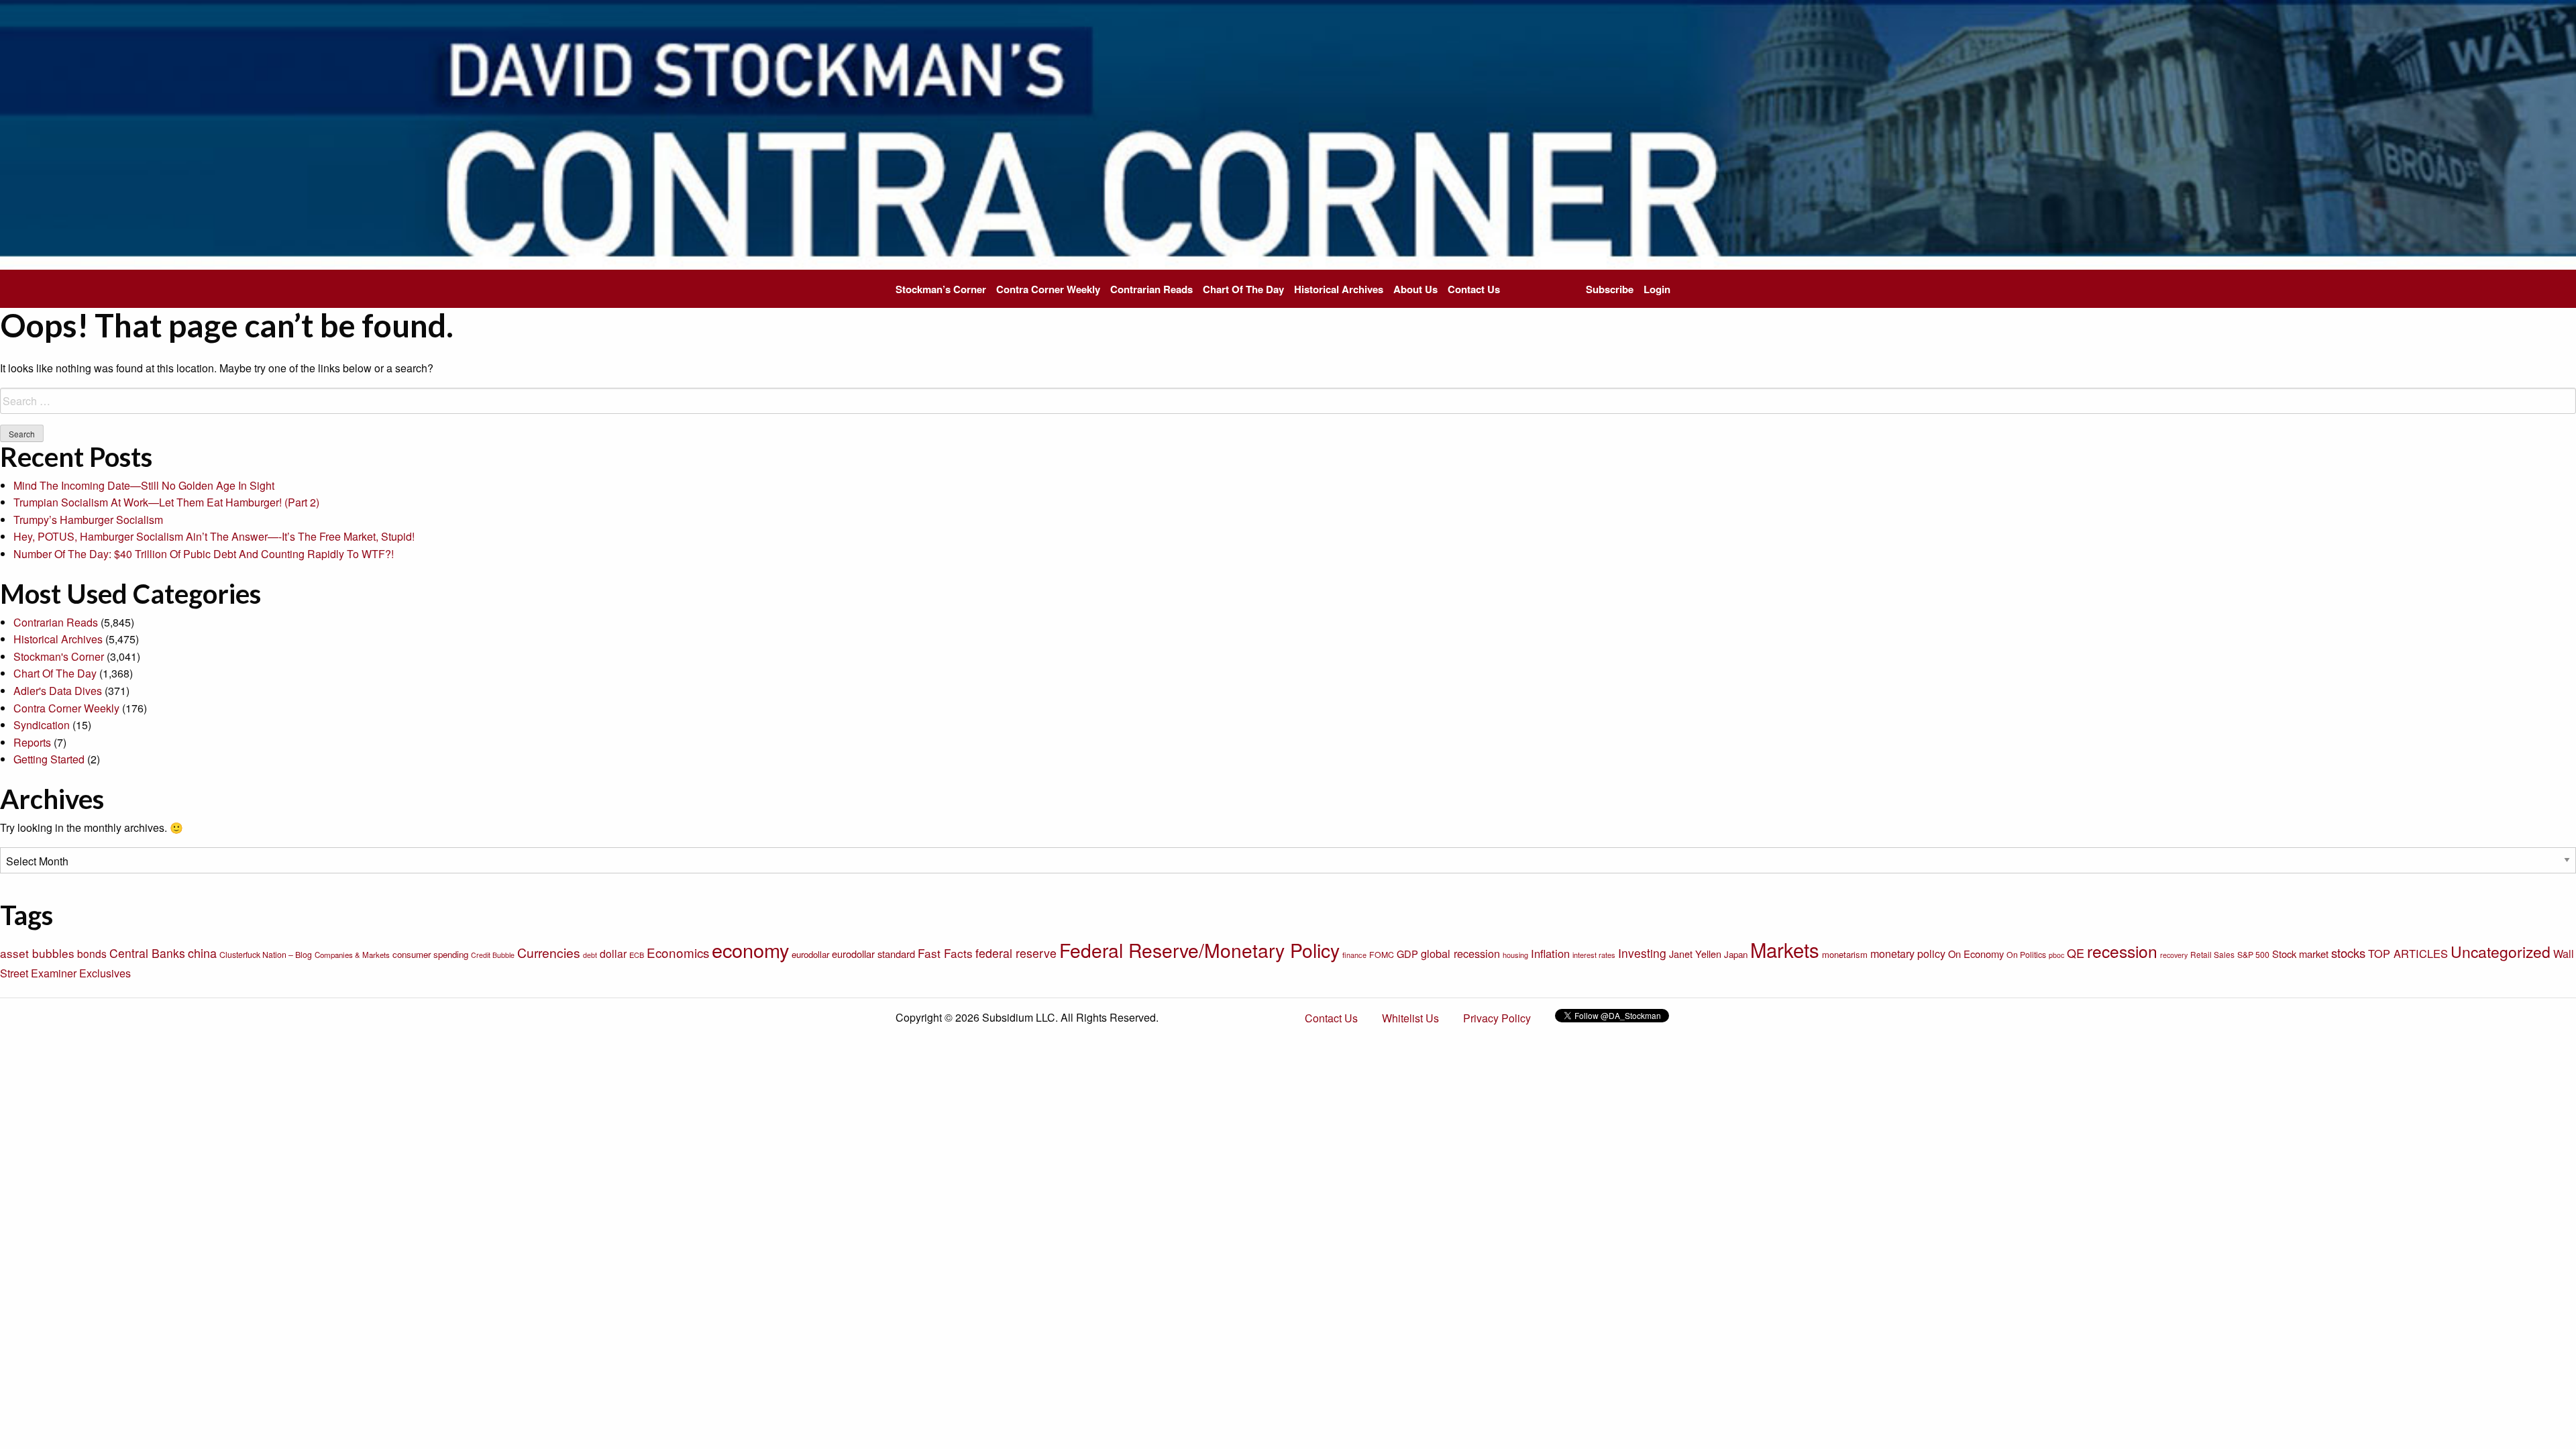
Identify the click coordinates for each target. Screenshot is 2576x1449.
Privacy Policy (1497, 1018)
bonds (92, 953)
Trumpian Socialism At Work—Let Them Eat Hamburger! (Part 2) (166, 502)
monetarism (1845, 954)
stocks (2348, 953)
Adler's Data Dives (58, 691)
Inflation (1550, 953)
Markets (1785, 949)
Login (1657, 289)
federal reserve (1016, 953)
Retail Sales (2212, 954)
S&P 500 (2253, 955)
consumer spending (430, 954)
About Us (1415, 289)
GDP (1407, 954)
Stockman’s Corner (941, 289)
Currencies (549, 953)
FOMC (1382, 955)
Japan (1736, 954)
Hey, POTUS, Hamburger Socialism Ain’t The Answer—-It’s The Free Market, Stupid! (214, 536)
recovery (2174, 955)
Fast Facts (945, 953)
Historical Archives (1339, 289)
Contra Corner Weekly (1048, 289)
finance (1354, 955)
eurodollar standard (873, 954)
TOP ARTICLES (2408, 953)
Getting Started (49, 759)
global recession (1460, 953)
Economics (678, 952)
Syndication (42, 725)
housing (1515, 955)
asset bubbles (37, 953)
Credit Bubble (493, 955)
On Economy (1976, 954)
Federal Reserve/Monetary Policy (1199, 950)
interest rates (1594, 955)
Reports (32, 742)
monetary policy (1908, 953)
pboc (2056, 955)
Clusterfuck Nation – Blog (266, 955)
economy (750, 950)
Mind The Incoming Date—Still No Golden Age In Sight (144, 485)
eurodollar (810, 954)
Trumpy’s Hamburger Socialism (88, 520)
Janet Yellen (1695, 954)
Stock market (2300, 954)
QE (2076, 953)
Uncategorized (2501, 952)
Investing (1642, 953)
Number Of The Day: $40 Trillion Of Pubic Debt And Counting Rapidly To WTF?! (204, 554)
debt (590, 955)
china (202, 953)
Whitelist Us (1410, 1018)
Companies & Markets (352, 955)
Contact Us (1474, 289)
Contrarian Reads (1151, 289)
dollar (613, 953)
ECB (637, 955)
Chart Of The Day (1243, 289)
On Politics (2026, 955)
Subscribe (1610, 289)
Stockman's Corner (59, 656)
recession (2122, 951)
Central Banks (147, 953)
